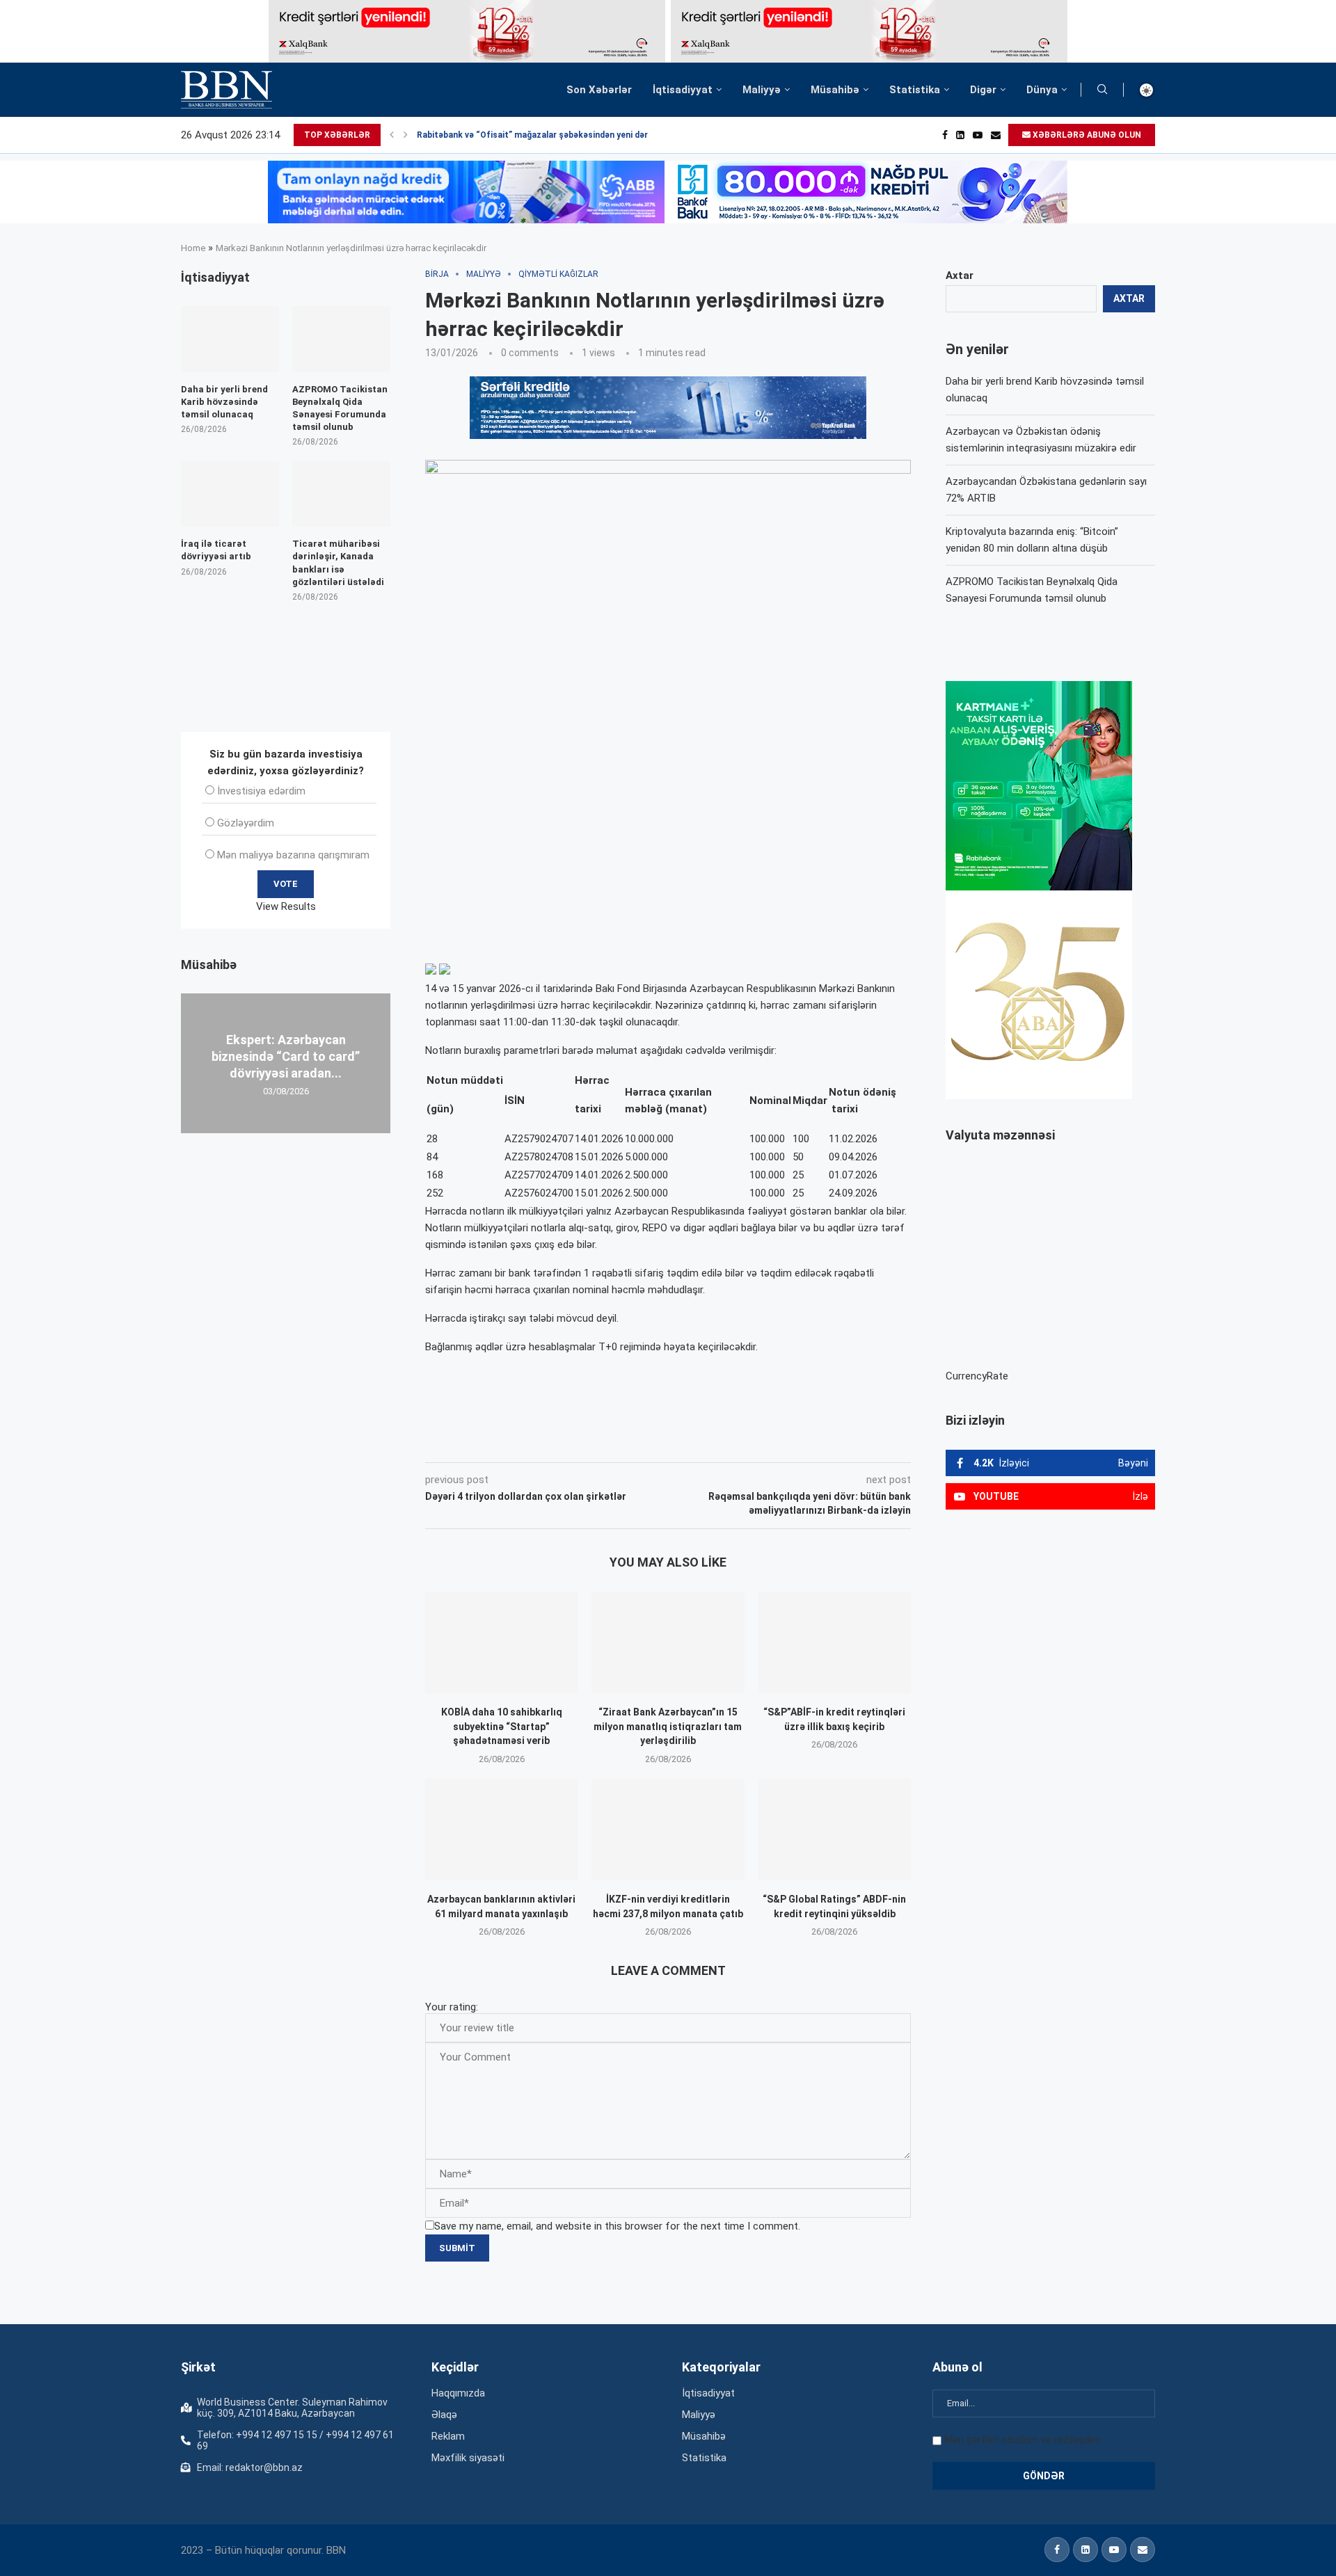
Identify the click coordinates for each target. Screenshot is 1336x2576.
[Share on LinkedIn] (612, 1443)
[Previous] (392, 135)
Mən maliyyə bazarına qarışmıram (293, 855)
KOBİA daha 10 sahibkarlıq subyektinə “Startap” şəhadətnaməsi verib (502, 1726)
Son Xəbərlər (599, 90)
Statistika (915, 90)
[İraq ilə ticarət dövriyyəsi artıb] (230, 494)
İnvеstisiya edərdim (261, 791)
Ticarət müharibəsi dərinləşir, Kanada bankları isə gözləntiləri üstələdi (338, 563)
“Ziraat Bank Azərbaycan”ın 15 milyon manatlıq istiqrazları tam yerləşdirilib (668, 1726)
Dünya (1042, 90)
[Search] (1102, 90)
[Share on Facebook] (550, 1443)
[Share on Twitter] (580, 1443)
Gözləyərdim (246, 823)
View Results (286, 906)
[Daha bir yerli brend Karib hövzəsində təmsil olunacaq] (230, 339)
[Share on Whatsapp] (674, 1443)
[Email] (996, 135)
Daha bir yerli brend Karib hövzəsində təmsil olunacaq (224, 402)
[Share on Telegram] (706, 1443)
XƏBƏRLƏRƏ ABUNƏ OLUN (1086, 135)
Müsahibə (835, 90)
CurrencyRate (977, 1376)
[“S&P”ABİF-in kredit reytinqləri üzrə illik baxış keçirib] (835, 1642)
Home (193, 248)
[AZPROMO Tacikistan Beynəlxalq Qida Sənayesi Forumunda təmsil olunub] (341, 339)
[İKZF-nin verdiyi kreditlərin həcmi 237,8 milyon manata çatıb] (668, 1830)
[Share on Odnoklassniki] (643, 1443)
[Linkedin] (960, 135)
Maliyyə (762, 90)
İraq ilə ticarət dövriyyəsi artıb (216, 550)
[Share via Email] (738, 1443)
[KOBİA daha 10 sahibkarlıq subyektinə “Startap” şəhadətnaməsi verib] (501, 1642)
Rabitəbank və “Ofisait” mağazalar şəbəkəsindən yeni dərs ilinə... (548, 135)
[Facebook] (945, 135)
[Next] (406, 135)
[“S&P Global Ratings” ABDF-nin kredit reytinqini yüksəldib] (835, 1830)
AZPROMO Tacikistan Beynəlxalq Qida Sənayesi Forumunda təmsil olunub (340, 408)
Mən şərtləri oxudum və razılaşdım (1023, 2440)
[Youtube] (978, 135)
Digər (983, 90)
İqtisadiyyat (683, 90)
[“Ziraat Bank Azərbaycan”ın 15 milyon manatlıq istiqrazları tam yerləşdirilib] (668, 1642)
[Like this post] (517, 1443)
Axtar (960, 275)
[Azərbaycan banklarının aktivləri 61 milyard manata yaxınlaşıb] (501, 1830)
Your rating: (452, 2007)
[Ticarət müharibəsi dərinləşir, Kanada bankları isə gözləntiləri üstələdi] (341, 494)
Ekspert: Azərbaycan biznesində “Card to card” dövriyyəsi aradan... (286, 1056)
